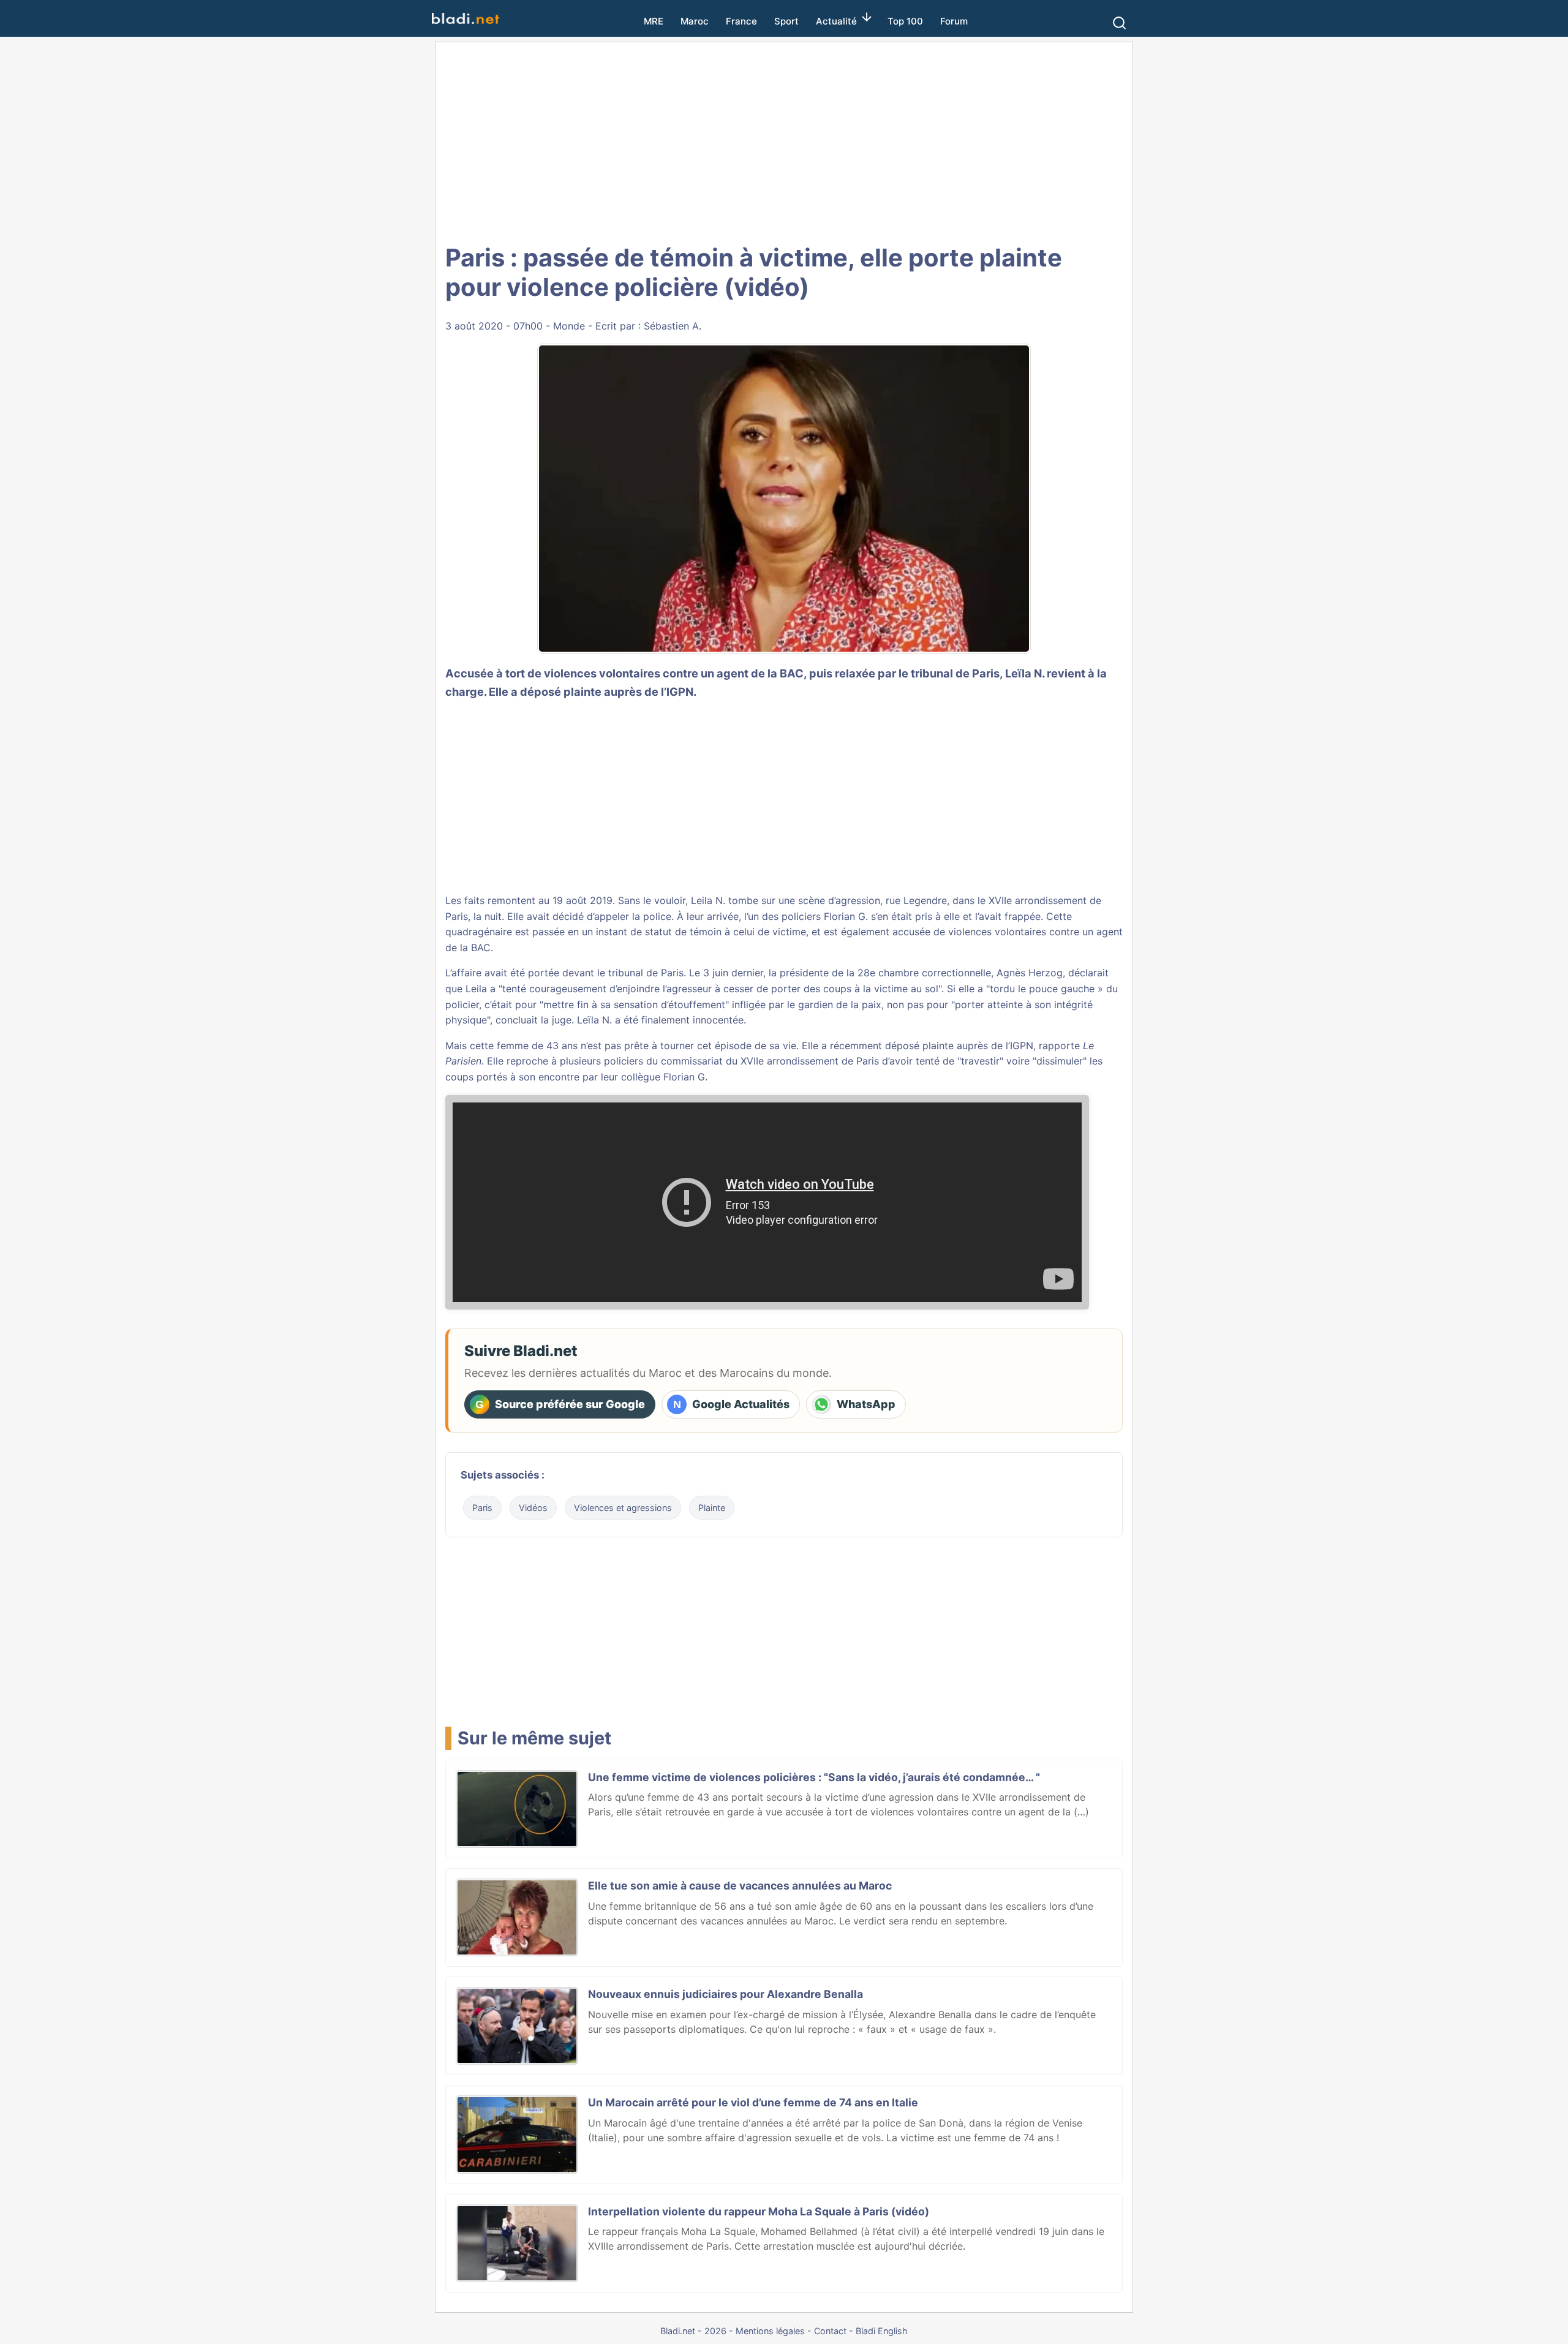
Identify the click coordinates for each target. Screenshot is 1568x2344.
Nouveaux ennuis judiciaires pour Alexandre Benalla (726, 1994)
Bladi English (882, 2331)
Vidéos (533, 1508)
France (741, 21)
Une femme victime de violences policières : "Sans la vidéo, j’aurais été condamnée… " (814, 1777)
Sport (786, 21)
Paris (482, 1508)
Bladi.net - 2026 (693, 2331)
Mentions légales (770, 2331)
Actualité (836, 21)
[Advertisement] (784, 141)
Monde (569, 326)
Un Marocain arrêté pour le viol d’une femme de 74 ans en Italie (753, 2102)
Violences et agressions (623, 1508)
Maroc (695, 21)
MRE (654, 21)
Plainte (712, 1508)
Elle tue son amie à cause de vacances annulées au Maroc (740, 1886)
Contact (830, 2331)
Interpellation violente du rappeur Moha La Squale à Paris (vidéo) (759, 2211)
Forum (954, 21)
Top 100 (905, 21)
